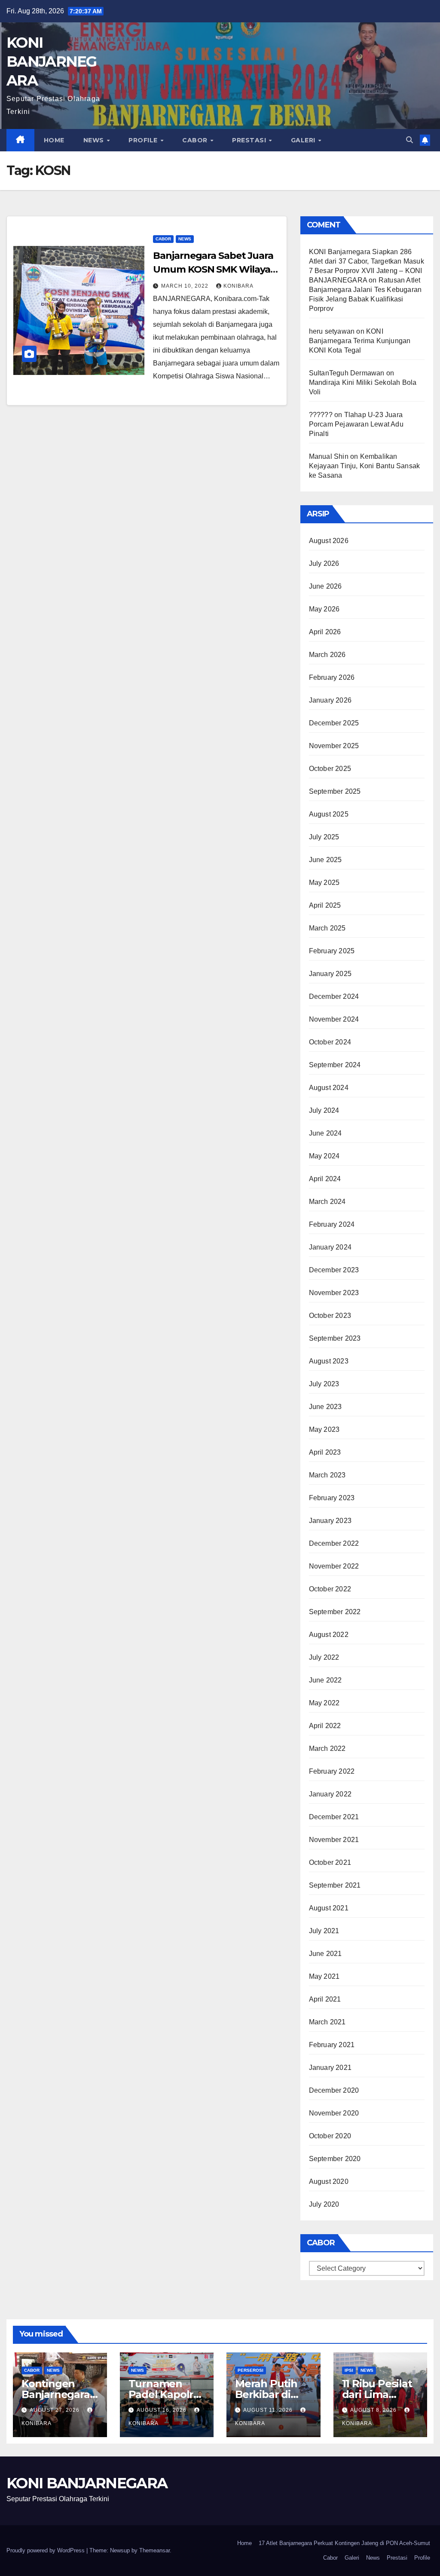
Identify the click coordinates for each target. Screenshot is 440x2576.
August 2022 (329, 1635)
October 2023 (330, 1316)
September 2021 (335, 1885)
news (185, 239)
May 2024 (324, 1156)
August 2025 (329, 814)
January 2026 (330, 700)
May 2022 (324, 1703)
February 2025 (332, 951)
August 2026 (329, 541)
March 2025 (327, 928)
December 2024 (334, 996)
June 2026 (325, 586)
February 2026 (332, 677)
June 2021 (325, 1954)
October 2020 (330, 2136)
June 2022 (325, 1680)
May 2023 (324, 1429)
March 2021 (327, 2022)
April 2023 (325, 1452)
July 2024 (324, 1110)
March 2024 (327, 1202)
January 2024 (330, 1247)
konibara (238, 286)
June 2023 (325, 1407)
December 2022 (334, 1543)
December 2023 (334, 1270)
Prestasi (250, 140)
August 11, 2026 (269, 2410)
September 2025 (335, 791)
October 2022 (330, 1589)
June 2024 (325, 1133)
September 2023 (335, 1338)
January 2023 (330, 1521)
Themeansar (154, 2550)
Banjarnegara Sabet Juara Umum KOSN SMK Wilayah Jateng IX (215, 269)
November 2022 (334, 1566)
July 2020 (324, 2204)
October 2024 (330, 1042)
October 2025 (330, 769)
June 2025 (325, 860)
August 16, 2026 (162, 2410)
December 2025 (334, 723)
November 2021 (334, 1840)
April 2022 (325, 1726)
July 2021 (324, 1931)
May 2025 (324, 883)
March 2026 (327, 655)
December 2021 (334, 1817)
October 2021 (330, 1862)
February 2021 (332, 2045)
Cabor (196, 140)
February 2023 (332, 1498)
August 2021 (329, 1908)
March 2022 (327, 1749)
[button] (409, 140)
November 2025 (334, 746)
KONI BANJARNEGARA (52, 61)
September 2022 (335, 1612)
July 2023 (324, 1384)
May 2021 (324, 1976)
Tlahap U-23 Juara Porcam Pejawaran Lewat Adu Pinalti (356, 424)
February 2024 (332, 1224)
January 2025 (330, 974)
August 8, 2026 (374, 2410)
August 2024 (329, 1088)
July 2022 (324, 1657)
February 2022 (332, 1771)
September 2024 (335, 1065)
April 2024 (325, 1179)
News (95, 140)
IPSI (349, 2370)
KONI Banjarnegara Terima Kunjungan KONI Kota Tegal (360, 341)
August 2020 (329, 2181)
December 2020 (334, 2090)
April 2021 (325, 1999)
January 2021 (330, 2068)
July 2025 (324, 837)
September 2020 (335, 2159)
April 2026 (325, 632)
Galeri (304, 140)
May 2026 (324, 609)
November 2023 (334, 1293)
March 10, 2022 (186, 286)
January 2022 (330, 1794)
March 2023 (327, 1475)
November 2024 (334, 1019)
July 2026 (324, 563)
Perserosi (251, 2370)
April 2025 (325, 905)
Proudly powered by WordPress (46, 2550)
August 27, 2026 (55, 2410)
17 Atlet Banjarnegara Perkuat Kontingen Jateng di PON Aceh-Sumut (344, 2543)
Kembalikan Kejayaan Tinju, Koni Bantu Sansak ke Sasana (365, 466)
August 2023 (329, 1361)
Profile (144, 140)
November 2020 (334, 2113)
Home (54, 140)
